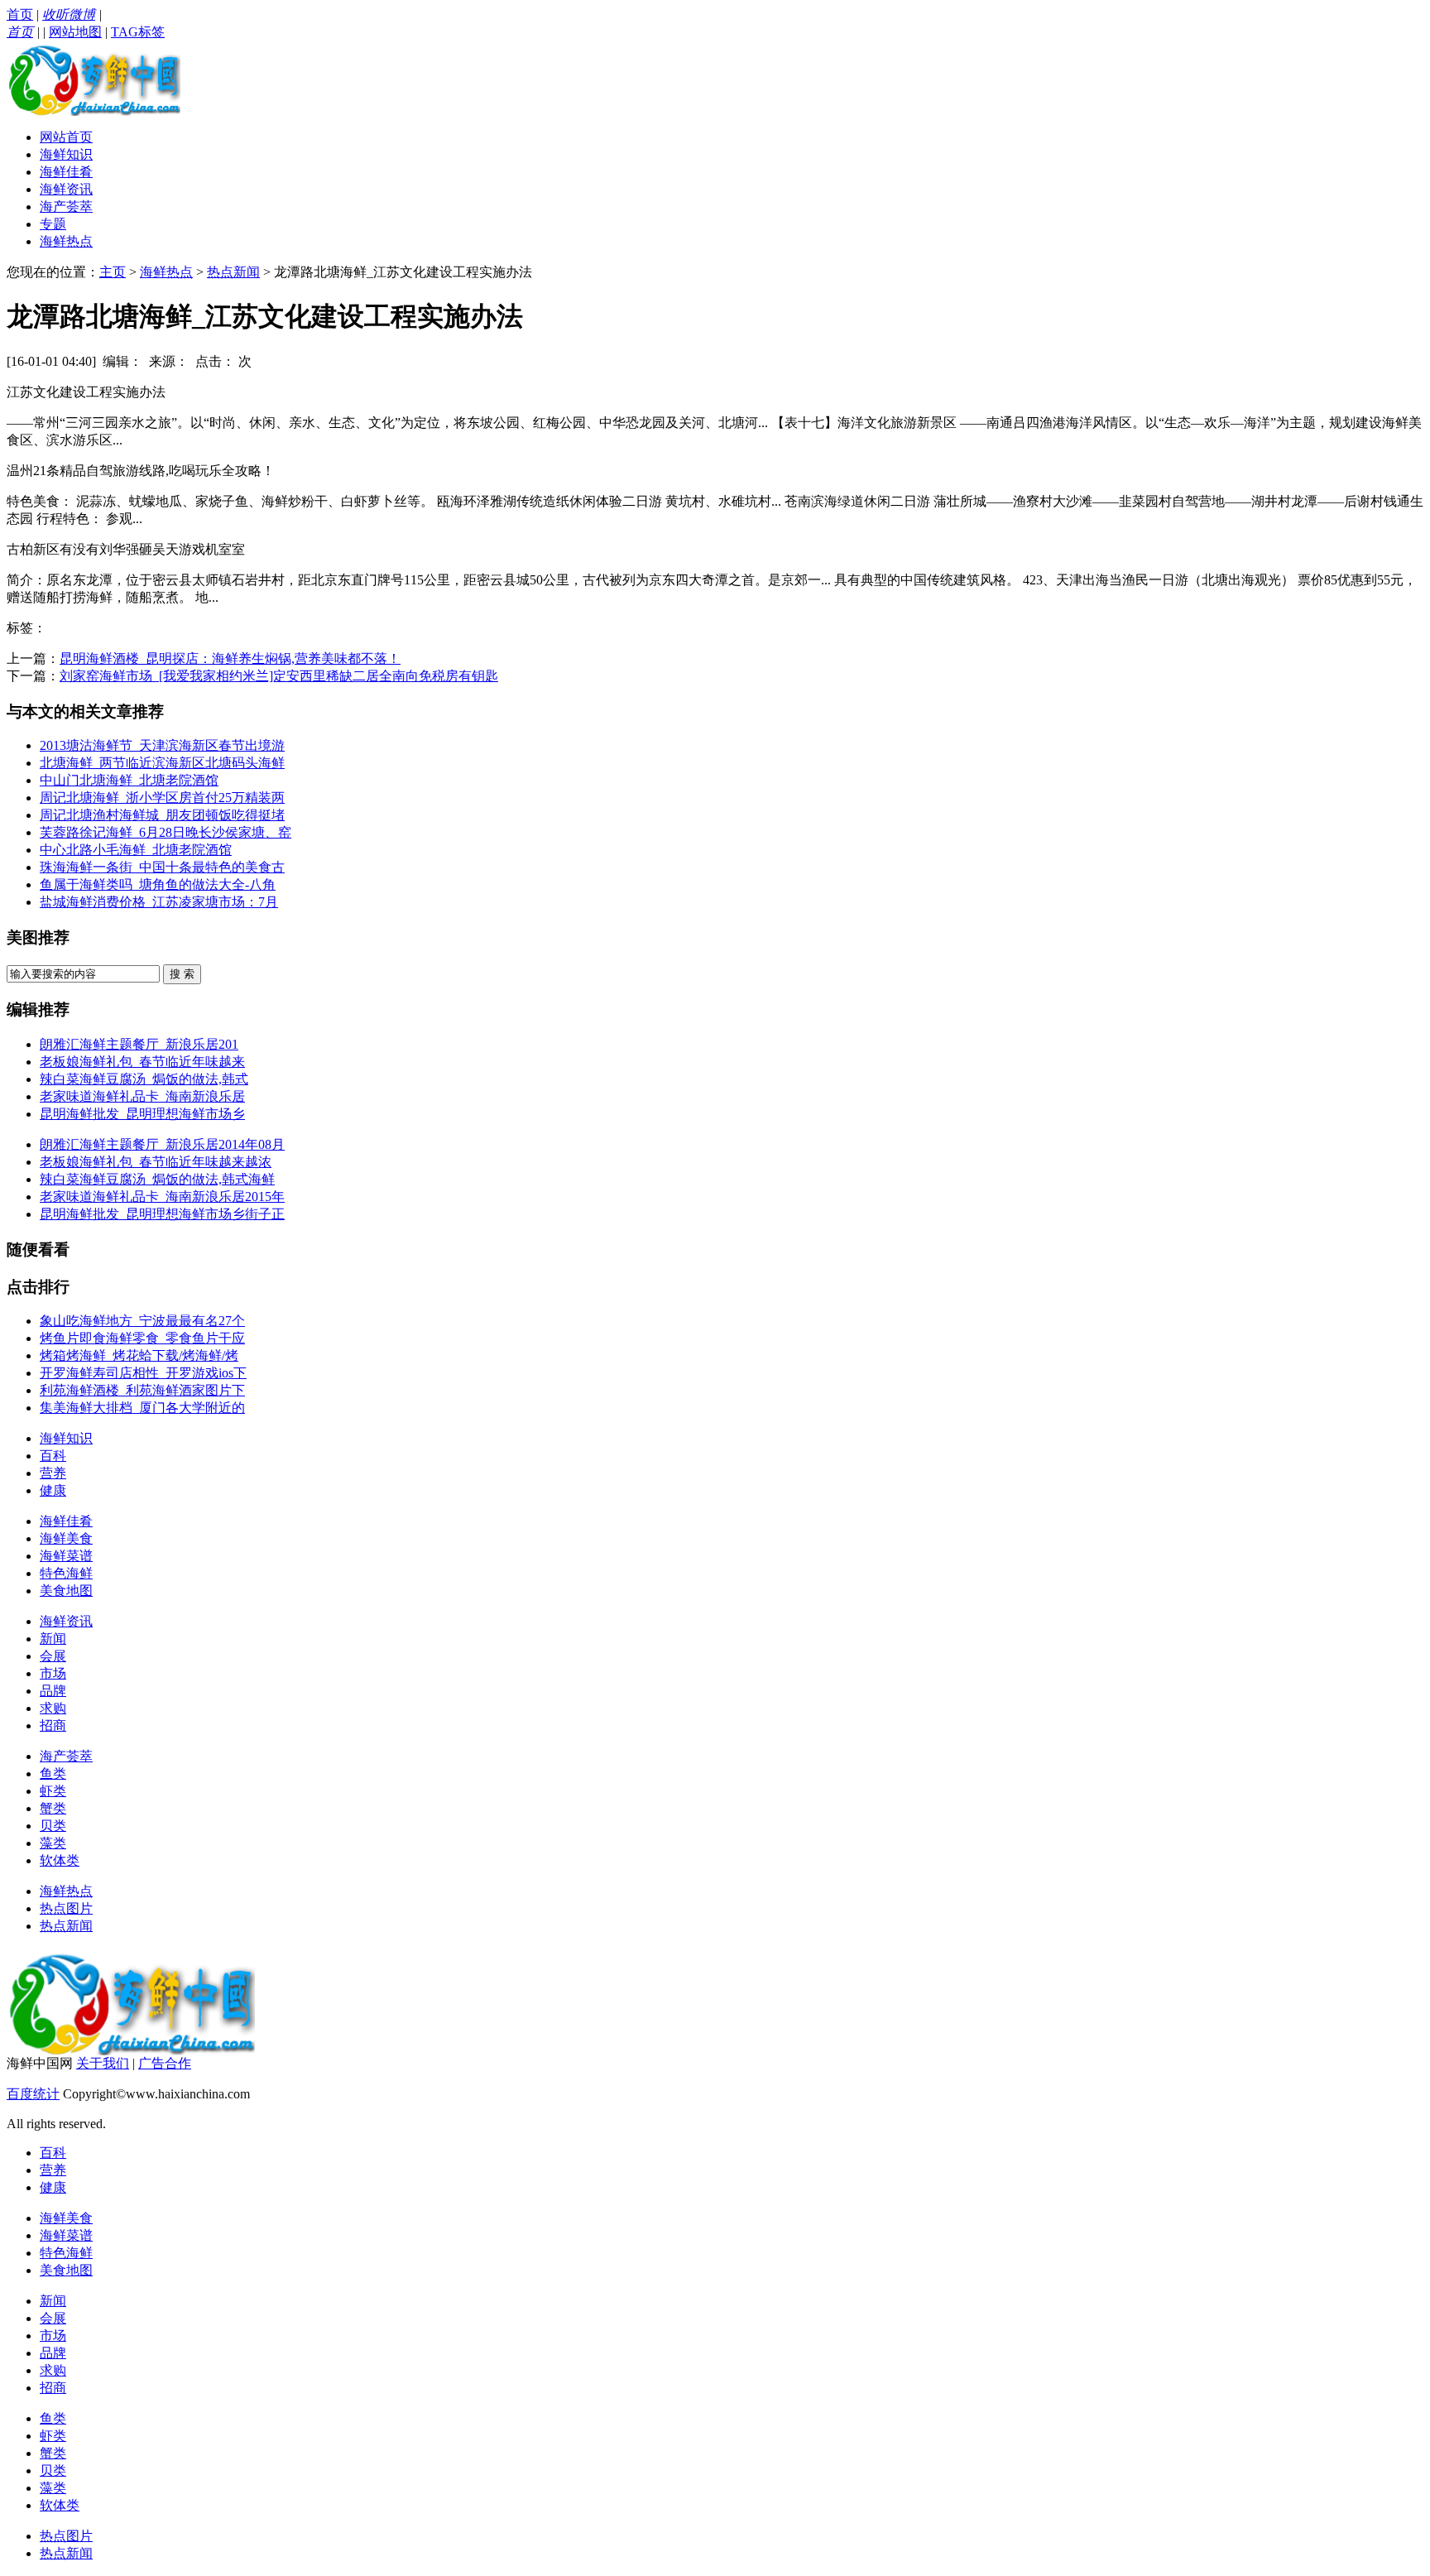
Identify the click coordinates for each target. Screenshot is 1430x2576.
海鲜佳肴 (66, 172)
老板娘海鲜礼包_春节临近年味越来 (142, 1062)
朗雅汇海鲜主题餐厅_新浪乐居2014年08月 (162, 1144)
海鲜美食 (66, 1538)
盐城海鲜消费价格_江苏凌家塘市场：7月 (159, 902)
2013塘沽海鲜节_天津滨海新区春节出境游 (162, 745)
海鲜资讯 (66, 189)
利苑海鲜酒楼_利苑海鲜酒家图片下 (142, 1390)
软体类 (60, 1860)
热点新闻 (233, 272)
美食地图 (66, 1591)
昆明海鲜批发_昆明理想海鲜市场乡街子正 (162, 1214)
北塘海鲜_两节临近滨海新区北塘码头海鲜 (162, 763)
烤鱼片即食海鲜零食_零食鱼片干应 (142, 1338)
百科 (53, 1456)
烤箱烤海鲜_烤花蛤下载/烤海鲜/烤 (139, 1355)
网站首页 (66, 137)
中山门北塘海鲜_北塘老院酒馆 (129, 780)
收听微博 (69, 14)
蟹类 (53, 1808)
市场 (53, 1673)
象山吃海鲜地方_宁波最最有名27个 (142, 1321)
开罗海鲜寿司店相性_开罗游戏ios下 (143, 1373)
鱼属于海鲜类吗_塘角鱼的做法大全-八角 (158, 884)
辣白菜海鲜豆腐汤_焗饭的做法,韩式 (144, 1079)
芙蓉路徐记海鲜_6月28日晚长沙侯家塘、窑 (166, 832)
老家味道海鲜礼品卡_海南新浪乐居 (142, 1096)
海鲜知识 (66, 154)
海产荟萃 (66, 207)
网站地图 (75, 32)
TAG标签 (138, 32)
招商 (53, 1725)
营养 (53, 1473)
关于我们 (103, 2063)
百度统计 (33, 2094)
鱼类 (53, 1773)
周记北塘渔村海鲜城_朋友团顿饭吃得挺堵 (162, 815)
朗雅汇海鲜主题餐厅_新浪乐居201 (139, 1044)
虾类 (53, 1791)
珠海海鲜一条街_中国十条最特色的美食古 (162, 867)
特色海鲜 (66, 1573)
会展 (53, 1656)
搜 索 (182, 974)
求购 (53, 1708)
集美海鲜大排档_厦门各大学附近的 (142, 1408)
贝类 (53, 1826)
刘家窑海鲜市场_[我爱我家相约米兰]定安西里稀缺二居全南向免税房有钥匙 (279, 676)
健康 (53, 1490)
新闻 (53, 1639)
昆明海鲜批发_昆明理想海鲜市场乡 (142, 1114)
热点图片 (66, 1908)
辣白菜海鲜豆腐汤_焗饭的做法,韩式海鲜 (157, 1179)
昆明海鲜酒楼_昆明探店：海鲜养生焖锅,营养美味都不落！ (230, 658)
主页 (113, 272)
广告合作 (165, 2063)
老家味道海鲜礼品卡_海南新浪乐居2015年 (162, 1197)
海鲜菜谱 (66, 1556)
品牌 (53, 1691)
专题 (53, 224)
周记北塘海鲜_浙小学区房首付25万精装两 (162, 798)
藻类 (53, 1843)
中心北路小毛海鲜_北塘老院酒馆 (136, 850)
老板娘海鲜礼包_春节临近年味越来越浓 (156, 1162)
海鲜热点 (66, 241)
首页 (20, 14)
